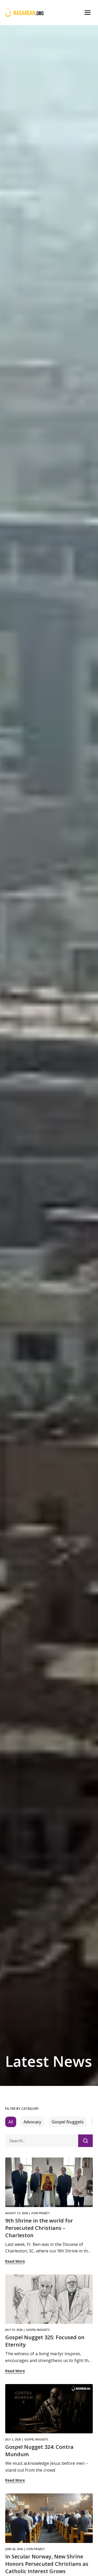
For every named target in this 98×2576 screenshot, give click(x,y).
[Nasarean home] (24, 13)
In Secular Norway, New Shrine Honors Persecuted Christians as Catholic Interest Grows (47, 2564)
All (11, 2122)
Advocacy (32, 2122)
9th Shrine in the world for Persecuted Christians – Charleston (39, 2228)
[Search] (85, 2141)
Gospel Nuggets (68, 2122)
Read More (15, 2261)
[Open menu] (88, 13)
